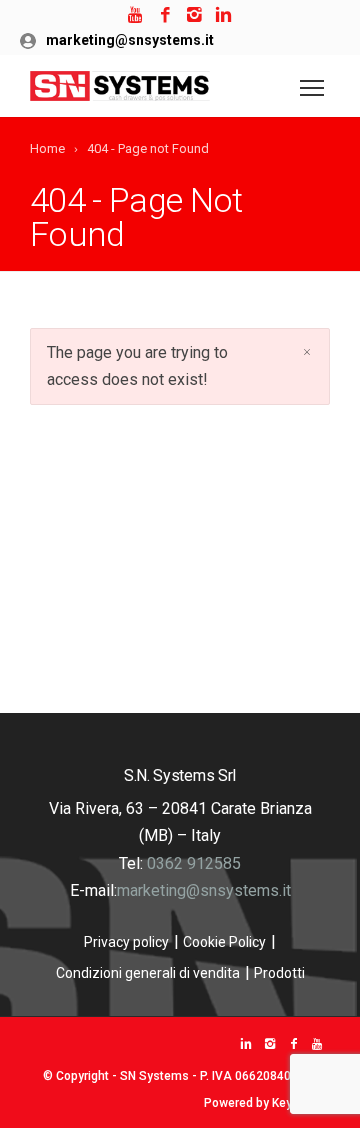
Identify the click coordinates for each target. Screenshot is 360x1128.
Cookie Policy (224, 942)
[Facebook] (165, 15)
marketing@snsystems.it (130, 40)
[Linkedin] (223, 15)
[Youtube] (136, 15)
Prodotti (279, 973)
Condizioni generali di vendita (148, 973)
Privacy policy (126, 942)
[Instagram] (194, 15)
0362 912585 (194, 863)
